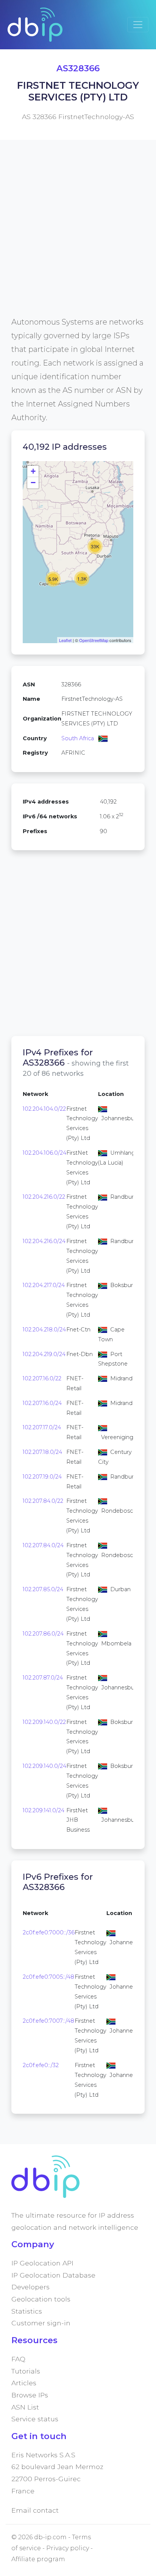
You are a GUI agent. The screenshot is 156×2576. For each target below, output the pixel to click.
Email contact (35, 2510)
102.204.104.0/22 (44, 1109)
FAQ (18, 2359)
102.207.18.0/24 (42, 1452)
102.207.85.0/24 (43, 1589)
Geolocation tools (41, 2299)
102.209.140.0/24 (44, 1766)
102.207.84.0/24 (43, 1545)
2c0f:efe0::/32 (41, 2065)
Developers (30, 2287)
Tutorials (26, 2371)
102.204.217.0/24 (44, 1285)
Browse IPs (30, 2395)
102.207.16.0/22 (42, 1378)
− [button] (33, 483)
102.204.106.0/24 (44, 1153)
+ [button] (33, 471)
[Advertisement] (78, 237)
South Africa (78, 738)
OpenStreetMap (94, 640)
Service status (35, 2419)
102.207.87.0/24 (43, 1678)
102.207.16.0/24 (42, 1403)
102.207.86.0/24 (43, 1634)
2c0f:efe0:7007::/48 (48, 2021)
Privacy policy (68, 2548)
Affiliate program (38, 2559)
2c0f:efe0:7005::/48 (48, 1977)
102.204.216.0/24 (44, 1241)
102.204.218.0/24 (44, 1330)
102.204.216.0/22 (44, 1197)
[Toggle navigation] (138, 25)
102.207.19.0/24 (42, 1477)
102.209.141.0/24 (44, 1810)
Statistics (27, 2311)
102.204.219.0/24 (44, 1354)
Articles (24, 2383)
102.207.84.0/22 (43, 1501)
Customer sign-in (41, 2323)
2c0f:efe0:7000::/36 (49, 1932)
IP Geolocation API (42, 2263)
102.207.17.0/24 (42, 1427)
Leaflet (65, 640)
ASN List (25, 2407)
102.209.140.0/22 (44, 1722)
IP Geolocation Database (53, 2275)
